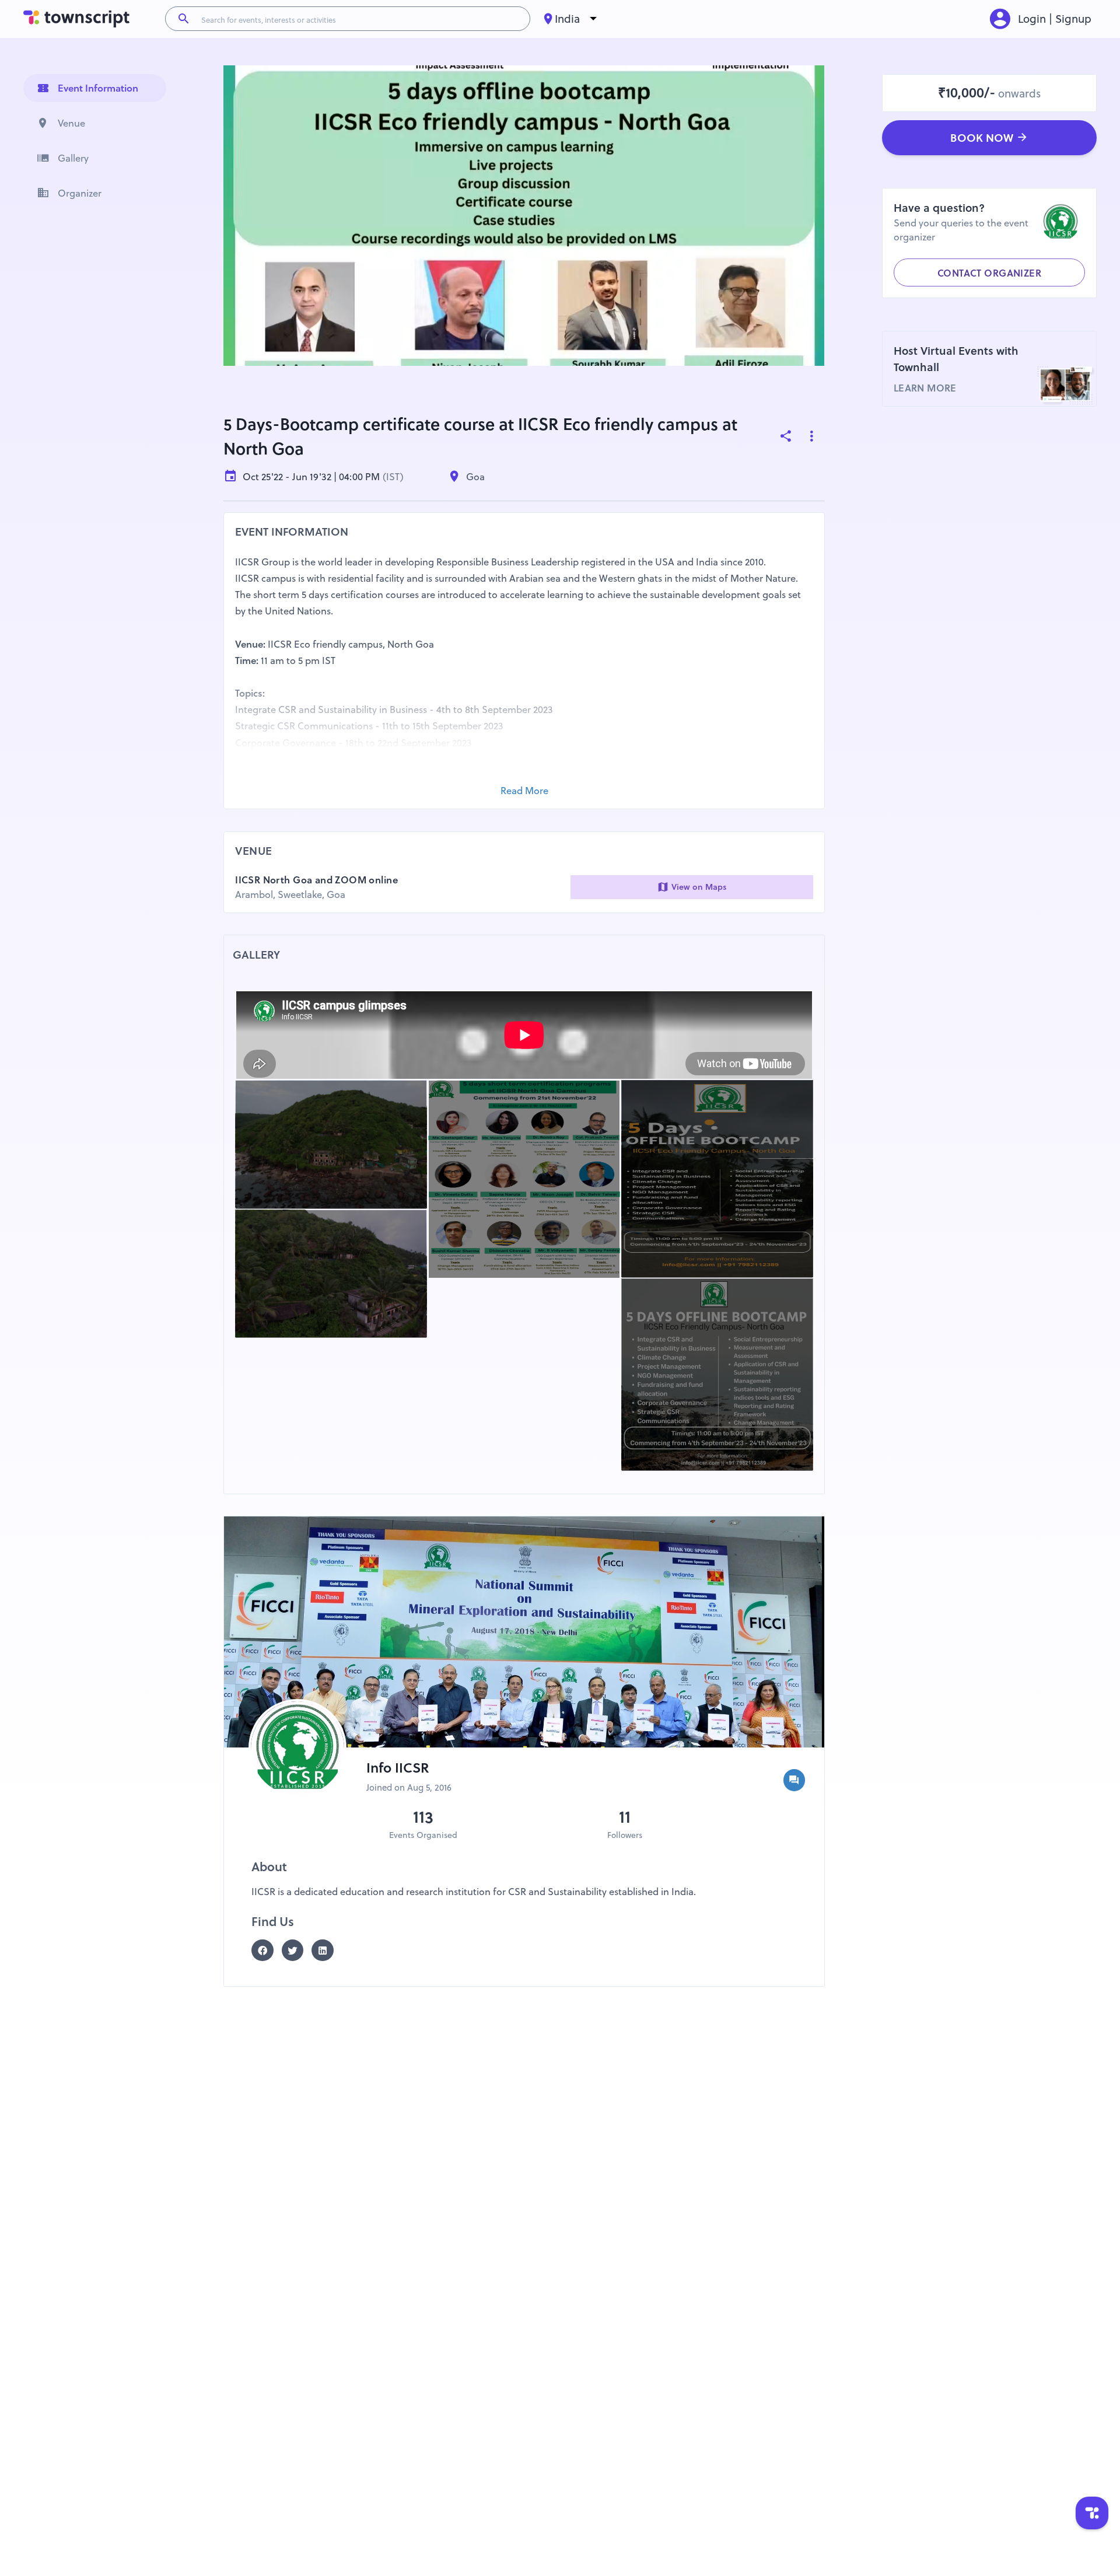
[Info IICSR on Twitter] (297, 1951)
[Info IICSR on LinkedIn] (327, 1951)
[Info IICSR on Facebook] (267, 1951)
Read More (524, 791)
